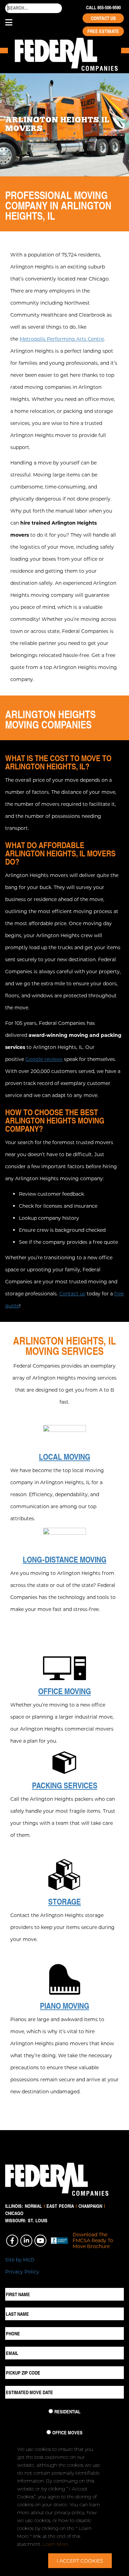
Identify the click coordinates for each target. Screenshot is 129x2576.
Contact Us (103, 18)
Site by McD (20, 2260)
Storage (64, 1901)
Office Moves (67, 2433)
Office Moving (64, 1691)
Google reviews (44, 1059)
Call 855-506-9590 (103, 8)
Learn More (55, 2544)
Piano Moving (64, 2006)
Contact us (72, 1294)
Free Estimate (103, 31)
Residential (67, 2412)
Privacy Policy (22, 2272)
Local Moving (64, 1457)
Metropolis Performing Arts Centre (62, 339)
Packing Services (65, 1785)
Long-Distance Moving (64, 1559)
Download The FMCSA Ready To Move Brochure (93, 2240)
